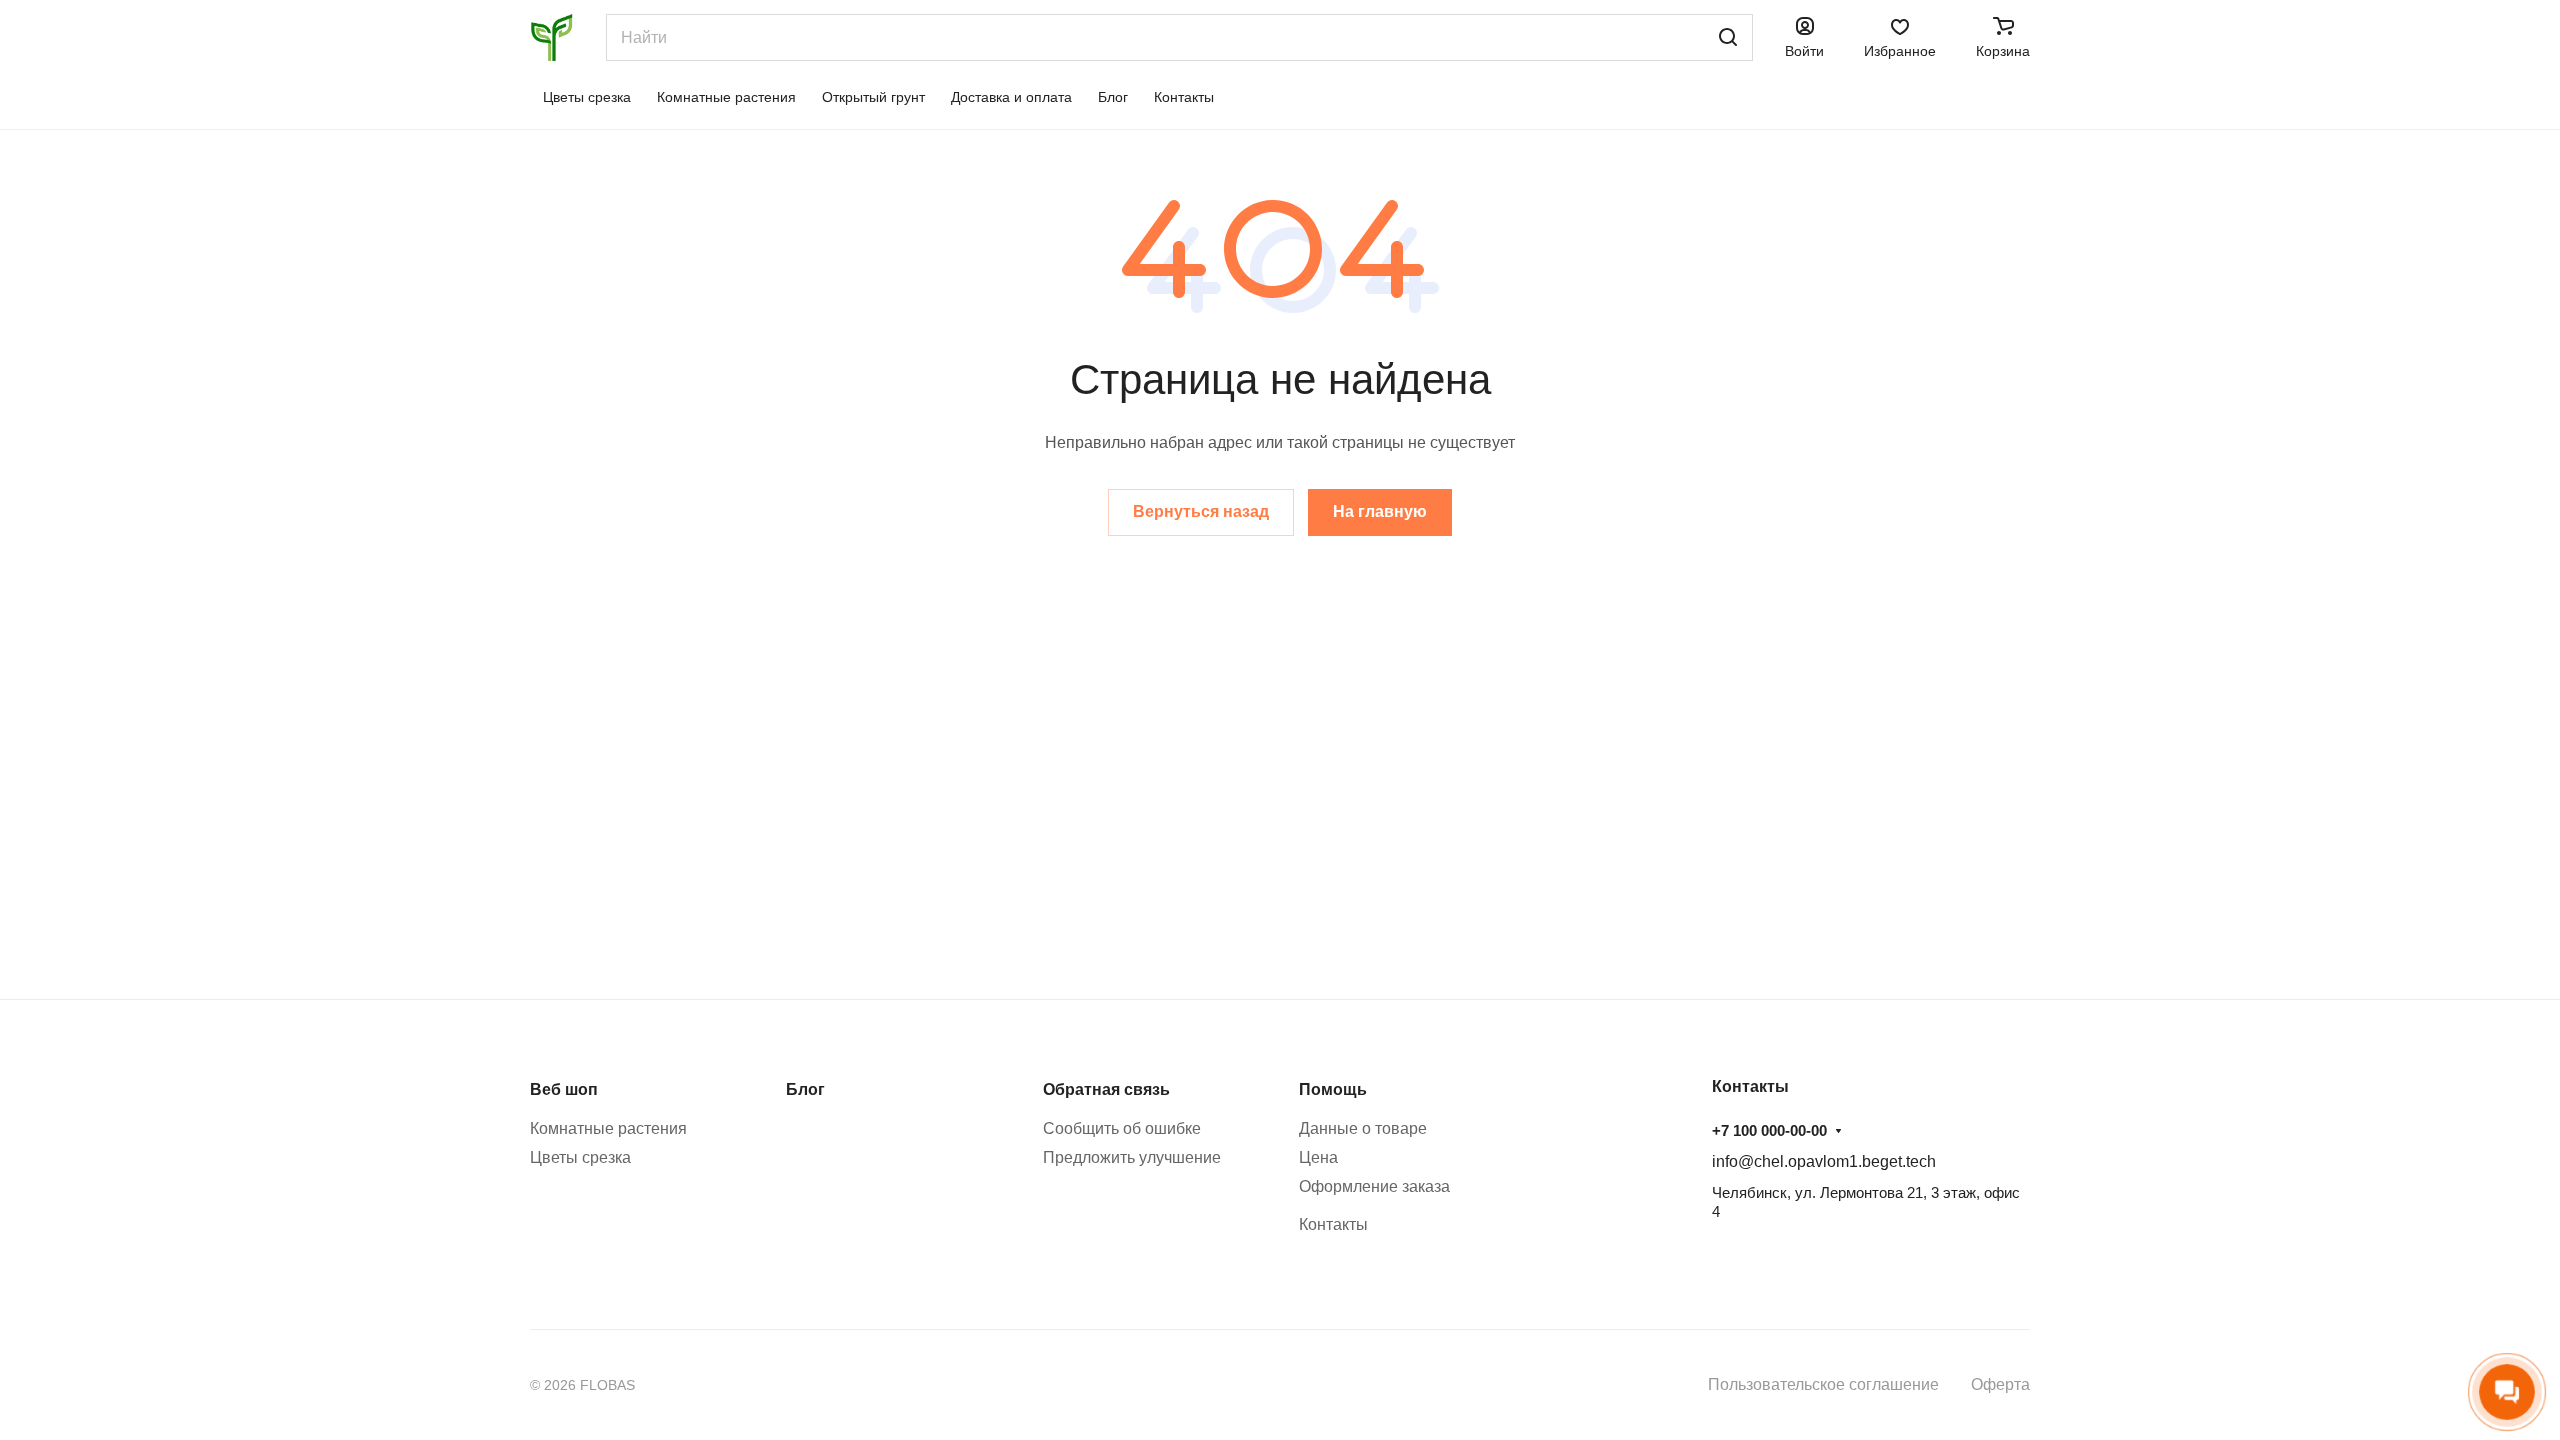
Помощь (1333, 1089)
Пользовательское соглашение (1823, 1384)
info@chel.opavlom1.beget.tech (1824, 1161)
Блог (805, 1089)
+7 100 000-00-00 (1769, 1130)
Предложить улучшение (1132, 1157)
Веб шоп (564, 1089)
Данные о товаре (1363, 1128)
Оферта (2000, 1384)
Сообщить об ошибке (1122, 1128)
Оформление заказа (1374, 1186)
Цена (1318, 1157)
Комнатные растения (608, 1128)
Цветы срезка (580, 1157)
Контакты (1333, 1224)
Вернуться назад (1201, 511)
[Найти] (1728, 37)
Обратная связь (1106, 1089)
